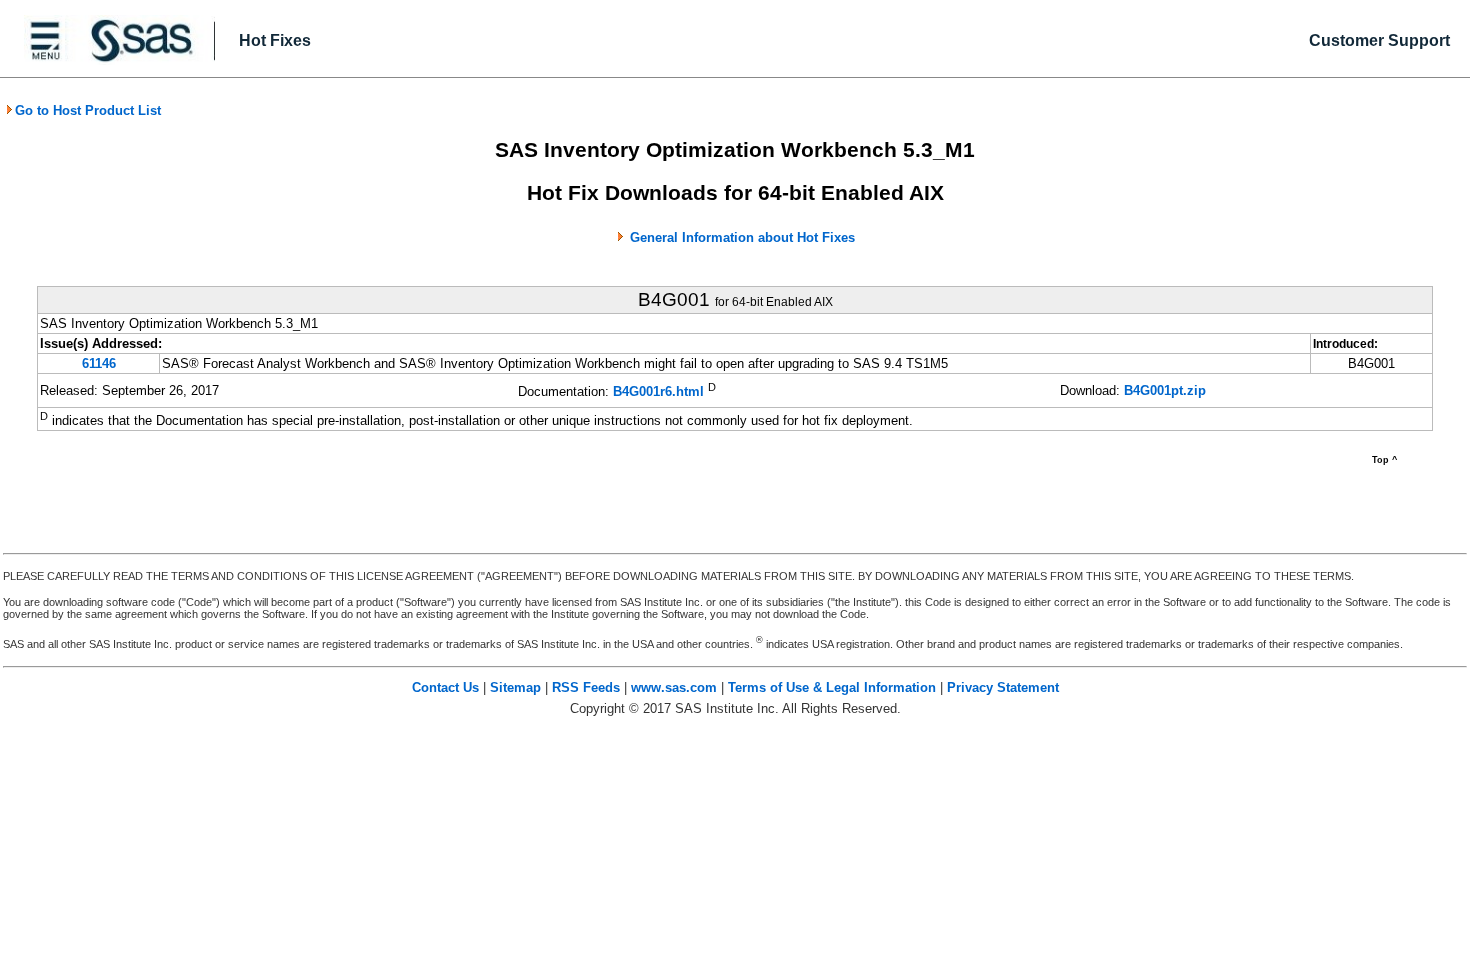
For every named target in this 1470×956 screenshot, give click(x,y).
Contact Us (445, 687)
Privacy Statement (1003, 687)
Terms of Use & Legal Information (832, 687)
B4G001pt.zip (1165, 390)
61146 (99, 363)
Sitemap (515, 687)
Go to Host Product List (88, 110)
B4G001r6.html (658, 392)
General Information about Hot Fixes (742, 237)
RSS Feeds (586, 687)
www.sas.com (674, 687)
